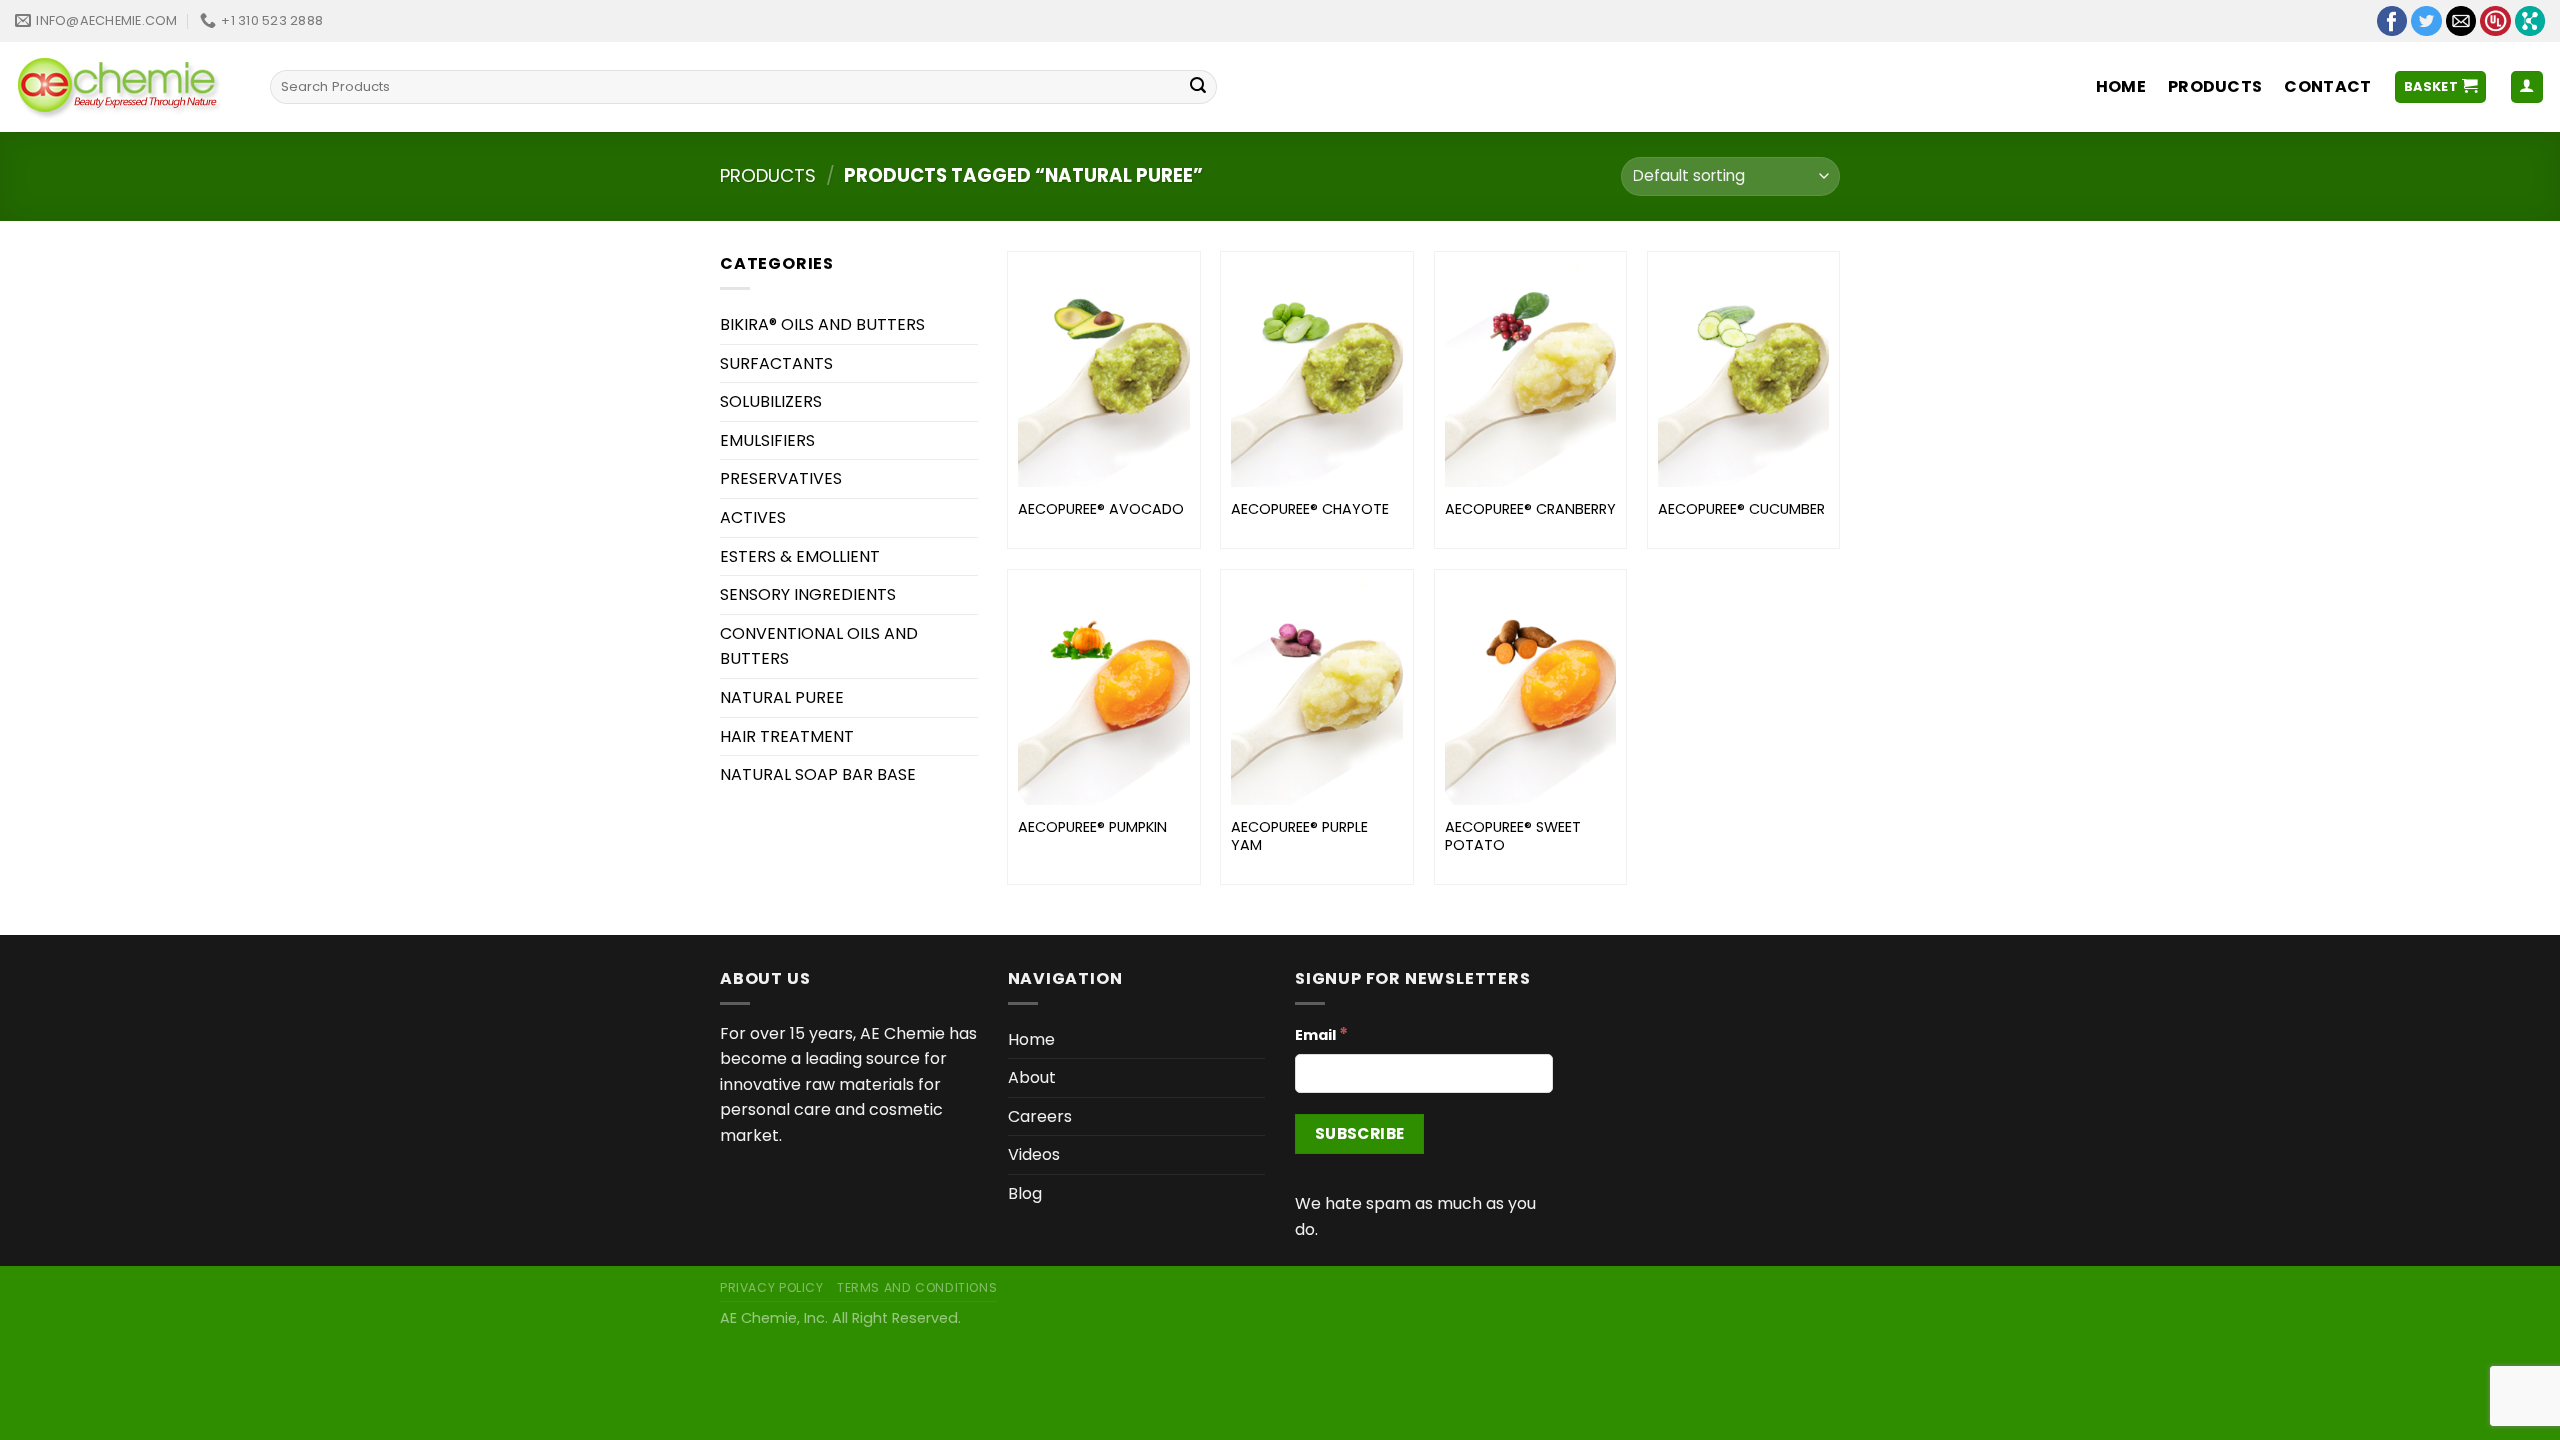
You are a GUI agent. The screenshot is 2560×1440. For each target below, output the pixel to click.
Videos (1034, 1154)
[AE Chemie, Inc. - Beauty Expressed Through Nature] (127, 87)
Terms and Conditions (917, 1287)
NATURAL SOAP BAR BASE (818, 774)
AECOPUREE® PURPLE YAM (1299, 836)
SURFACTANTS (776, 363)
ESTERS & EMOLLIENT (800, 556)
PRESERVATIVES (781, 478)
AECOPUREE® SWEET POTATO (1513, 836)
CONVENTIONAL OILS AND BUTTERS (819, 646)
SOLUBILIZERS (771, 401)
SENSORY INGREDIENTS (808, 594)
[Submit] (1198, 87)
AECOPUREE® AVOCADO (1101, 509)
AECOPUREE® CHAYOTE (1310, 509)
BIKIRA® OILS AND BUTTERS (822, 324)
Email (1321, 1034)
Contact (2327, 86)
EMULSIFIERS (767, 440)
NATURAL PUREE (782, 697)
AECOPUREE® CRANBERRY (1530, 509)
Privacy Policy (772, 1287)
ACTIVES (753, 517)
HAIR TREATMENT (787, 736)
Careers (1040, 1116)
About (1032, 1077)
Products (2215, 86)
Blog (1025, 1193)
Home (2121, 86)
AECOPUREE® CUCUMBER (1741, 509)
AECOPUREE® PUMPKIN (1092, 827)
